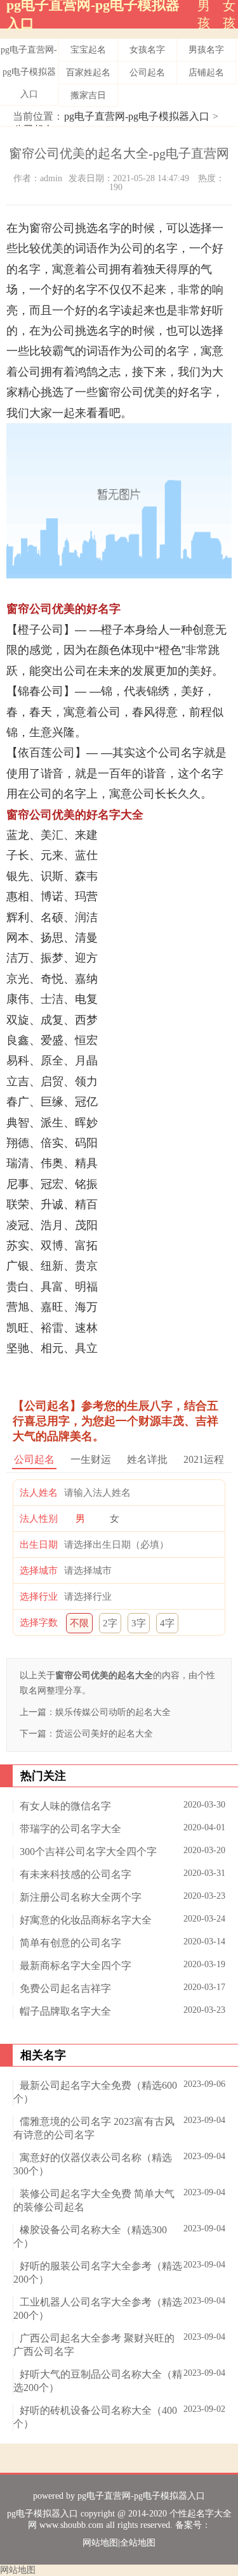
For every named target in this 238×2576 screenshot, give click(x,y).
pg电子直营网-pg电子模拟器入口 (29, 72)
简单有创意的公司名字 (70, 1943)
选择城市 (39, 1571)
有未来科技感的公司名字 (76, 1874)
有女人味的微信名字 (65, 1806)
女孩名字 (147, 50)
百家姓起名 (88, 73)
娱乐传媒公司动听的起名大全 (113, 1712)
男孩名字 (206, 50)
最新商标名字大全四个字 (76, 1966)
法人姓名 (39, 1493)
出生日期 (39, 1545)
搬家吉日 (88, 95)
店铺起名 (206, 73)
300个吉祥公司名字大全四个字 (88, 1852)
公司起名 (147, 73)
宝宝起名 (88, 50)
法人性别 (39, 1519)
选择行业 (39, 1597)
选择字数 (39, 1623)
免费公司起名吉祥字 (65, 1988)
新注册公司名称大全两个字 (81, 1897)
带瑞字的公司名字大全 (70, 1829)
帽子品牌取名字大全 (65, 2011)
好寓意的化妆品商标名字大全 (86, 1920)
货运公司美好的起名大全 (104, 1734)
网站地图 (100, 2543)
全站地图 (138, 2543)
